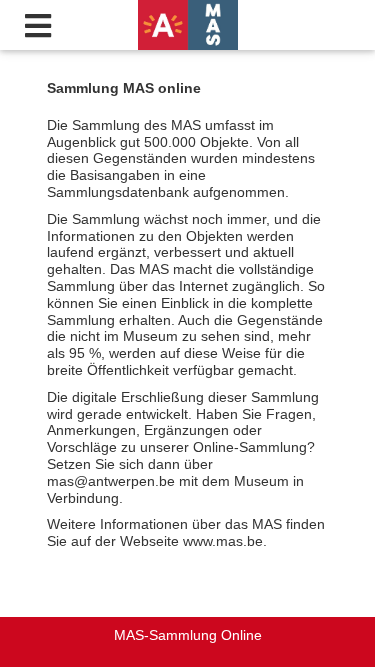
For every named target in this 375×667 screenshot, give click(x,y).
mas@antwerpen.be (111, 481)
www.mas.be (223, 541)
